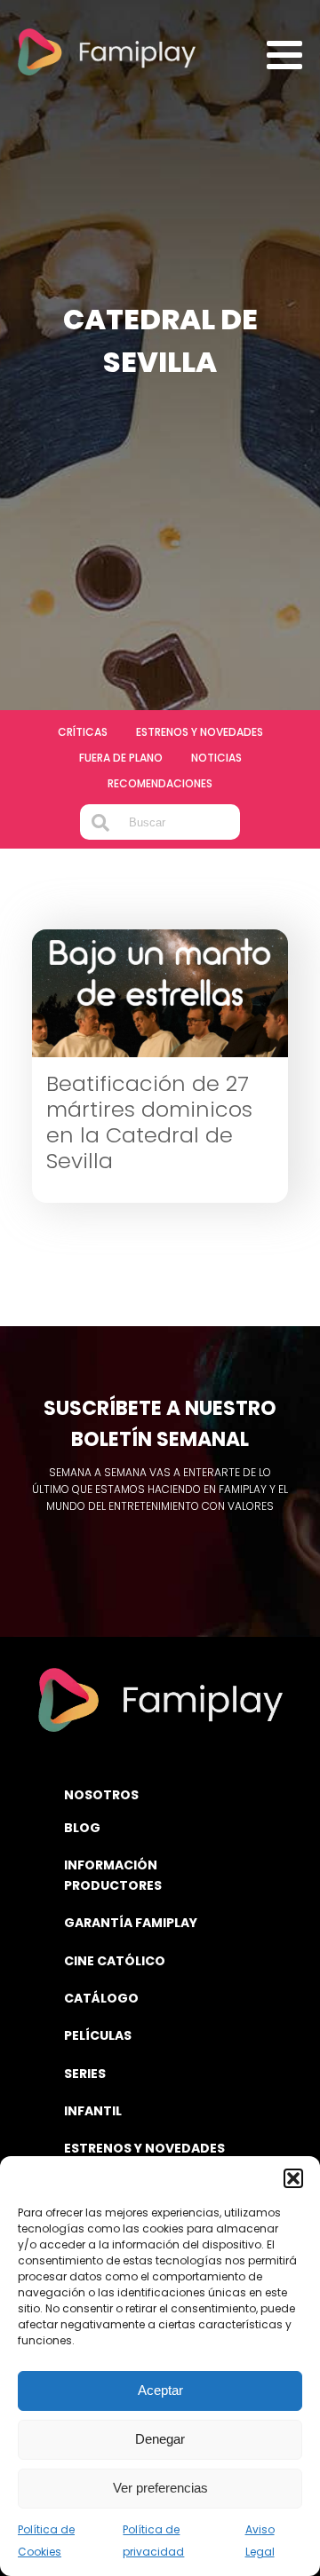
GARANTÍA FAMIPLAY (131, 1923)
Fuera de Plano (121, 758)
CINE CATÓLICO (115, 1961)
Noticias (216, 758)
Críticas (83, 732)
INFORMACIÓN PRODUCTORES (113, 1875)
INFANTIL (93, 2111)
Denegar (160, 2439)
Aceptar (160, 2390)
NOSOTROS (101, 1795)
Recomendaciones (160, 783)
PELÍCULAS (98, 2035)
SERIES (85, 2074)
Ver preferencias (160, 2488)
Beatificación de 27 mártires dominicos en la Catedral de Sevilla (149, 1122)
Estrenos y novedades (200, 732)
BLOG (82, 1828)
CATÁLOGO (101, 1998)
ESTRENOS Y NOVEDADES (144, 2148)
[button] (293, 2178)
